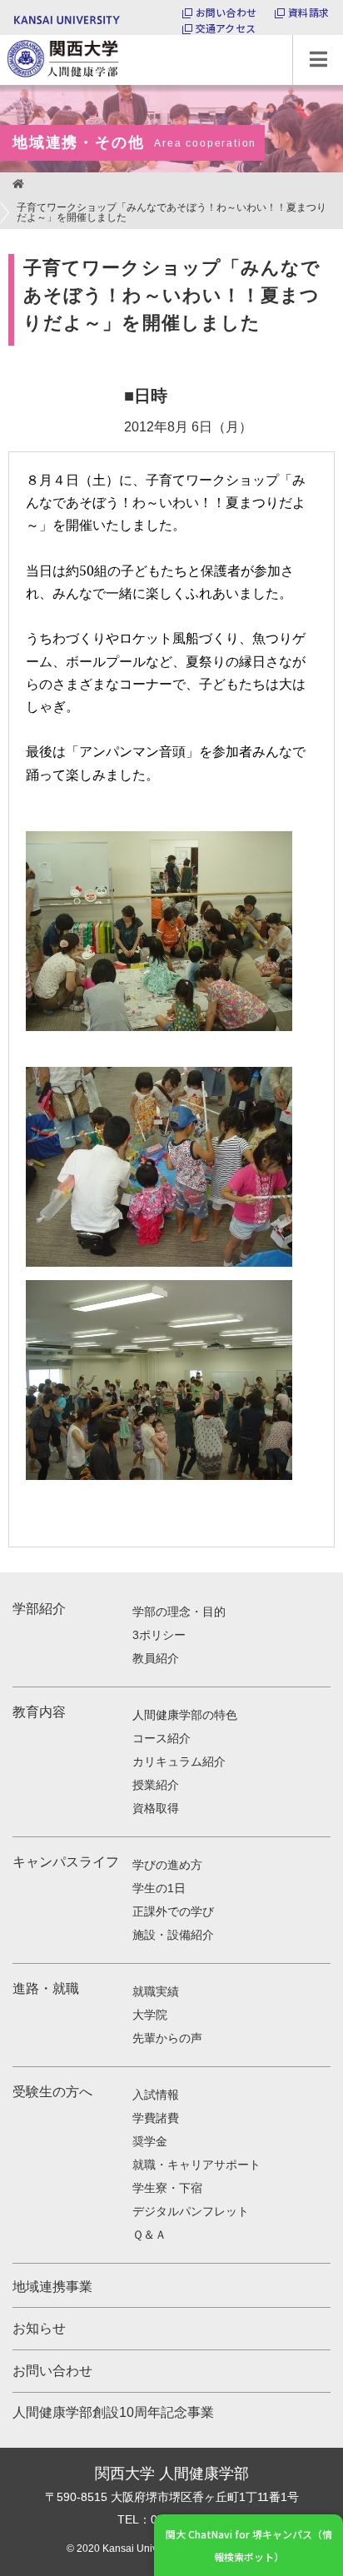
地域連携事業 (52, 2287)
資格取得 (156, 1808)
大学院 (150, 2015)
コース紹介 (162, 1738)
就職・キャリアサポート (196, 2165)
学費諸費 (156, 2118)
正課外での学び (173, 1911)
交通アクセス (226, 28)
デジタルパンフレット (191, 2211)
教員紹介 (156, 1658)
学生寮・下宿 (167, 2188)
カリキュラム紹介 (179, 1761)
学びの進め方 (167, 1865)
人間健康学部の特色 (185, 1715)
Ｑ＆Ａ (149, 2235)
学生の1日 (159, 1888)
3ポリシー (159, 1635)
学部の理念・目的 (179, 1612)
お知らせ (39, 2328)
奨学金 (150, 2141)
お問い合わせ (226, 12)
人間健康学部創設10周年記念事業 (113, 2412)
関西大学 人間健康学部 (4, 35)
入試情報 (156, 2095)
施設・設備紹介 (173, 1935)
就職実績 (156, 1991)
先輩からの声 (167, 2038)
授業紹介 (156, 1785)
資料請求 (308, 12)
